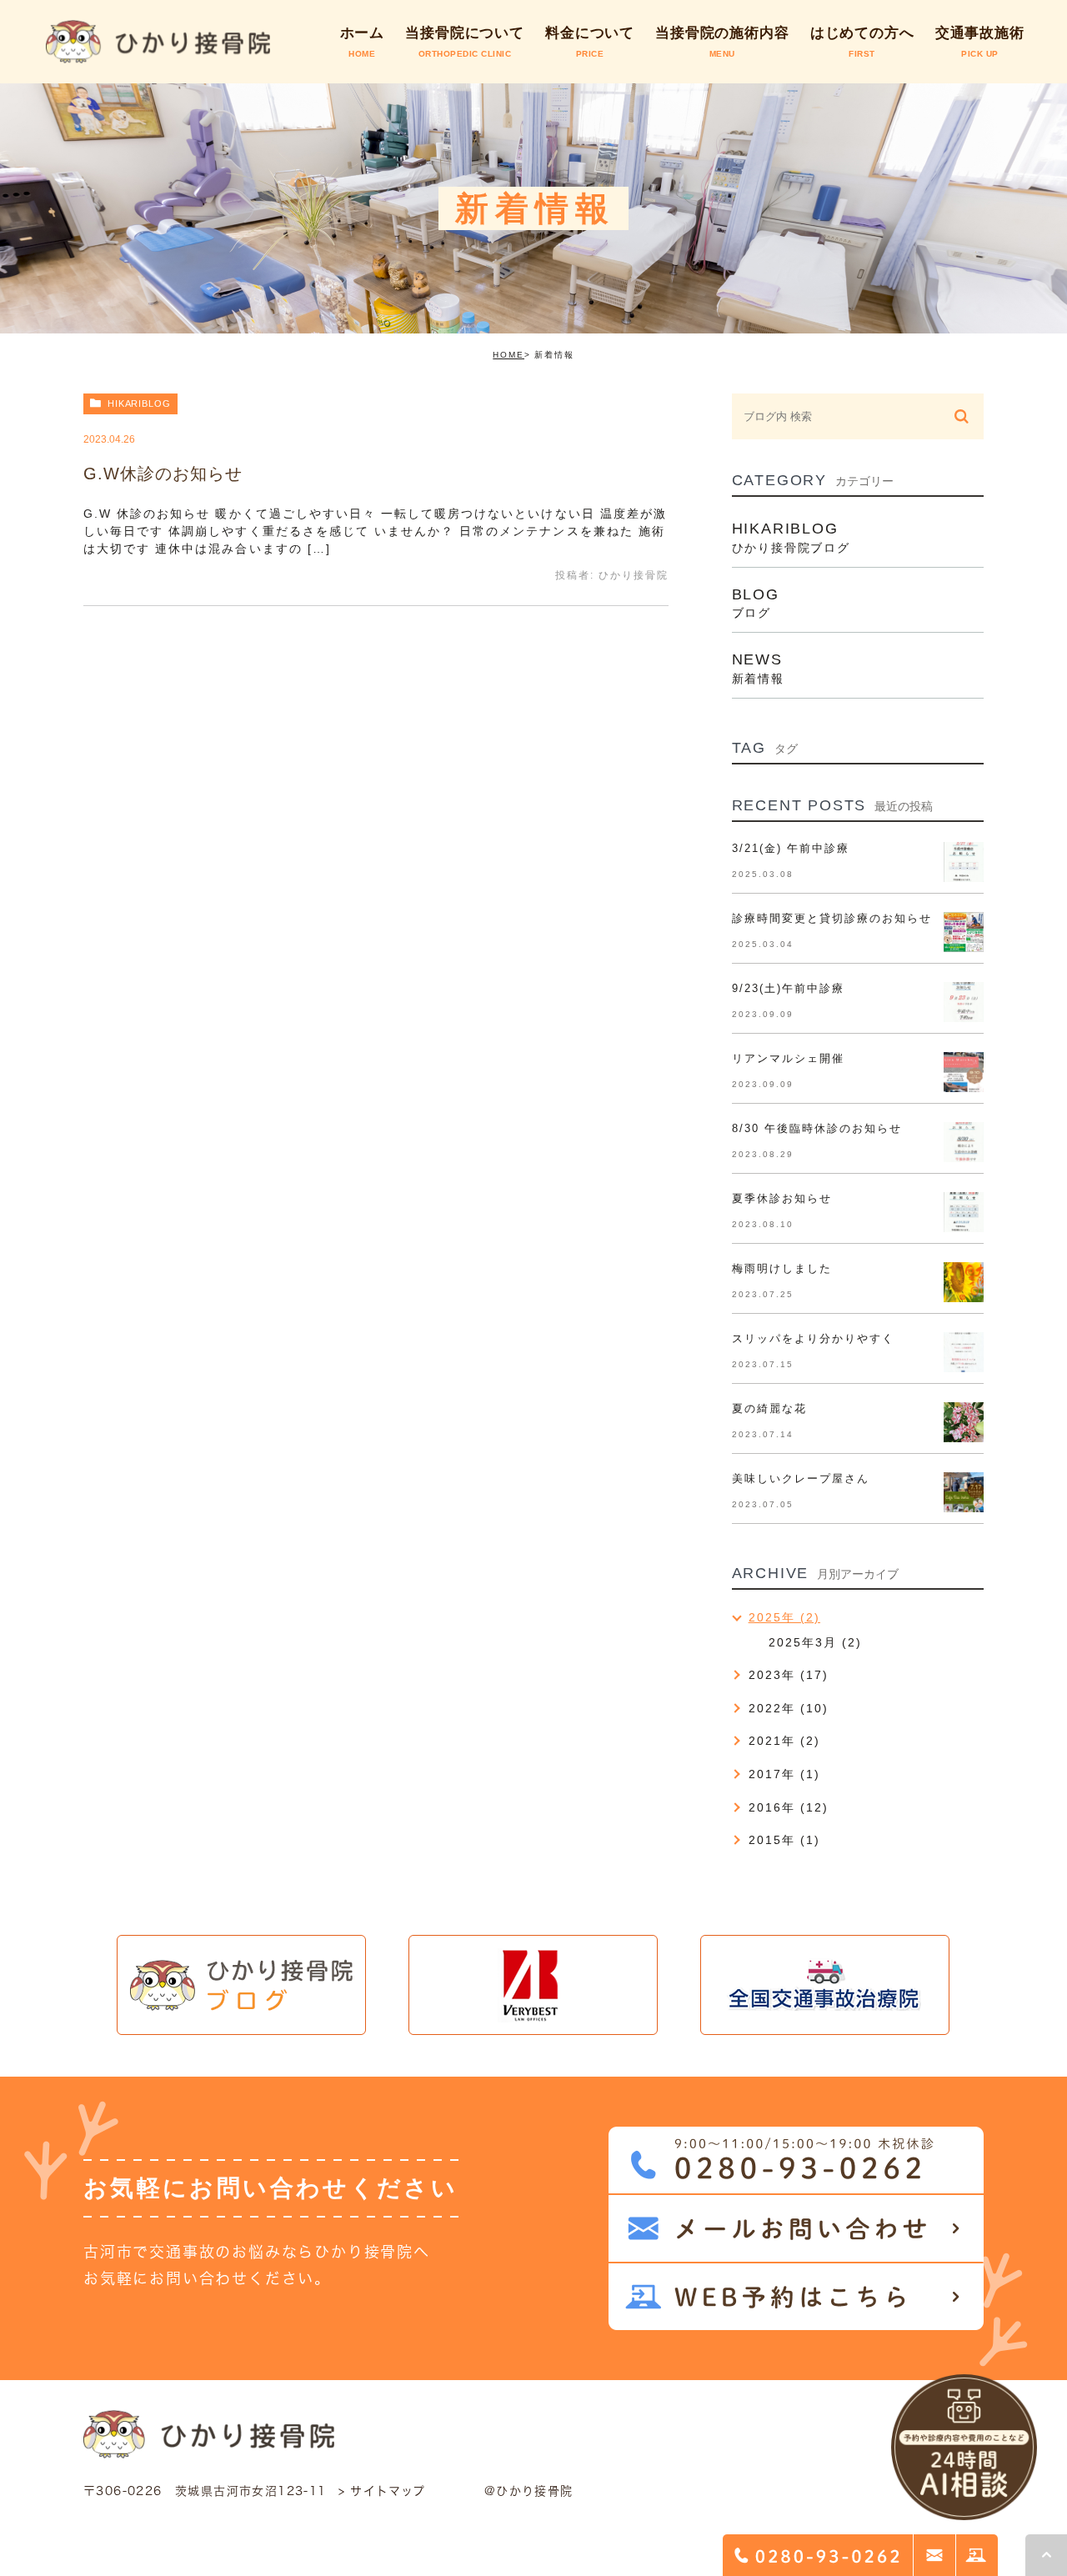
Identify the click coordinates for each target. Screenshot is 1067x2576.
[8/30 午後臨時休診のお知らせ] (964, 1142)
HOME (508, 355)
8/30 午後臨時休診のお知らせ (817, 1128)
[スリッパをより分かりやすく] (964, 1352)
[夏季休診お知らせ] (964, 1212)
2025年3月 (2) (815, 1642)
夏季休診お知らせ (782, 1198)
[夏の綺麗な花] (964, 1422)
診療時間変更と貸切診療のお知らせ (832, 918)
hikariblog (139, 403)
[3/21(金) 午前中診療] (964, 862)
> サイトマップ (382, 2491)
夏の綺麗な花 (769, 1408)
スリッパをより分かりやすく (814, 1338)
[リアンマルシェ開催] (964, 1072)
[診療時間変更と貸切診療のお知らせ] (964, 932)
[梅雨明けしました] (964, 1282)
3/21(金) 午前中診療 (791, 848)
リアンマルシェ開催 (788, 1058)
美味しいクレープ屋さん (801, 1478)
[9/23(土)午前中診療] (964, 1002)
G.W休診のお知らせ (163, 474)
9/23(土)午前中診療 (788, 988)
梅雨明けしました (782, 1268)
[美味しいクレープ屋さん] (964, 1492)
